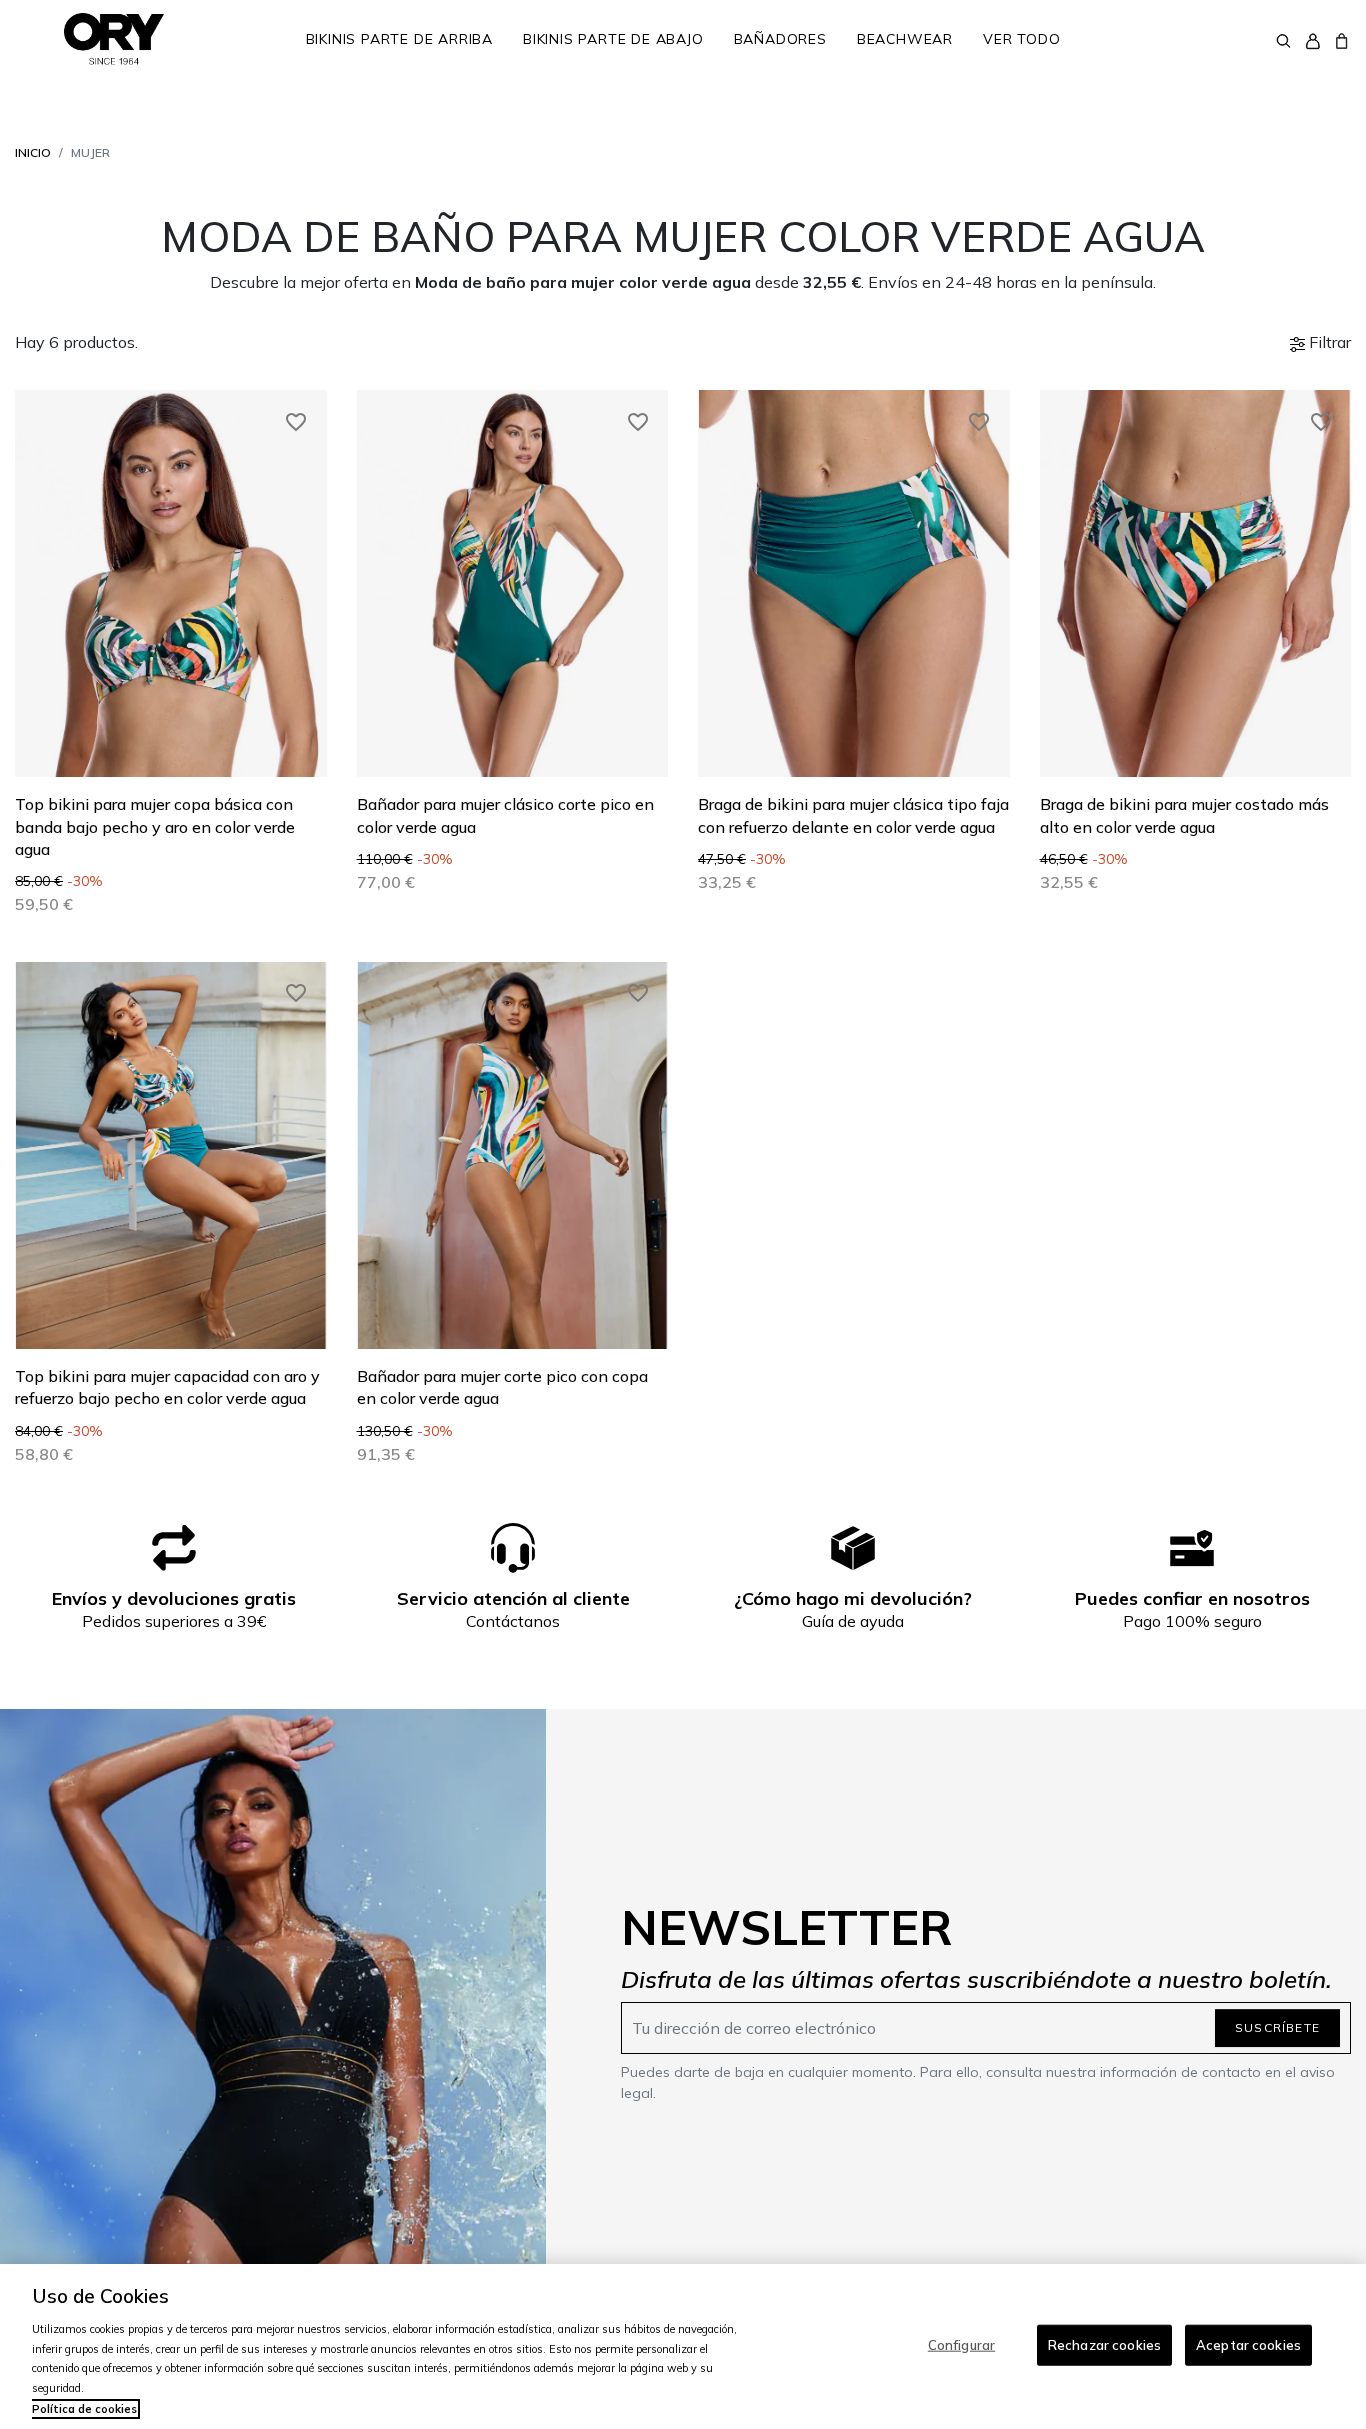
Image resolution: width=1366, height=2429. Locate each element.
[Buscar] (1283, 39)
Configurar (961, 2344)
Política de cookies (84, 2409)
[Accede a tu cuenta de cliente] (1312, 40)
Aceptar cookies (1248, 2344)
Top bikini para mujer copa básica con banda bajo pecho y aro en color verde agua (155, 826)
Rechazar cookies (1104, 2344)
